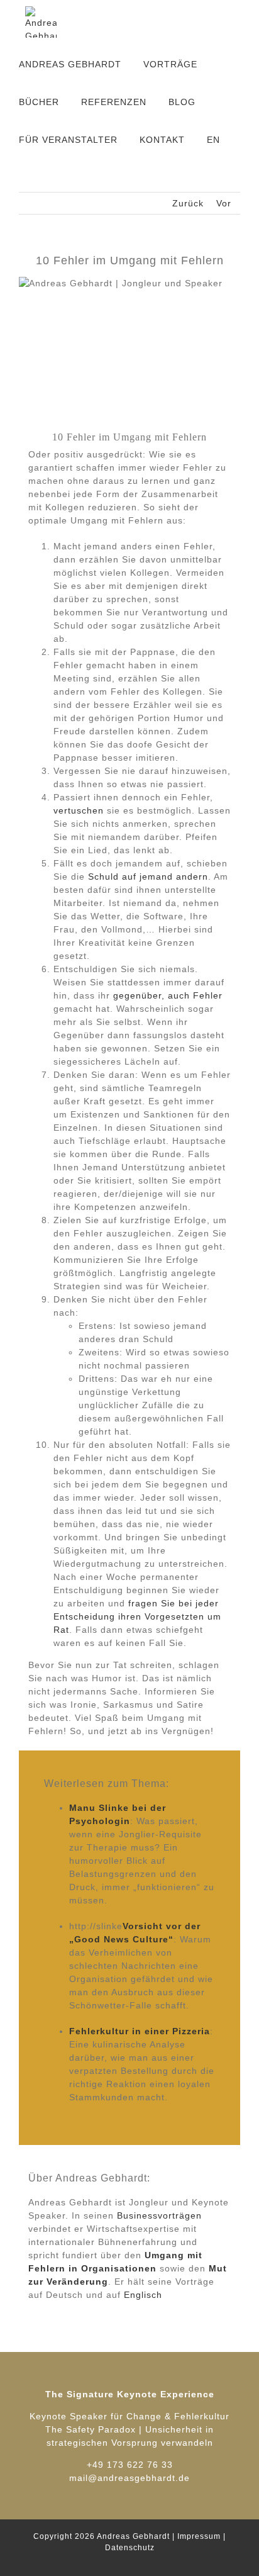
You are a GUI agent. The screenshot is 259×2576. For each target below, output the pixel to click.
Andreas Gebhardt (133, 2536)
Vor (224, 203)
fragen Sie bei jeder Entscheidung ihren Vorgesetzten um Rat (137, 1616)
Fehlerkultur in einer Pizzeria (140, 2031)
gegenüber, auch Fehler (166, 995)
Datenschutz (130, 2548)
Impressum (199, 2536)
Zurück (188, 203)
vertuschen (79, 810)
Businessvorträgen (159, 2215)
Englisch (143, 2295)
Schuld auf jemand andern (148, 876)
